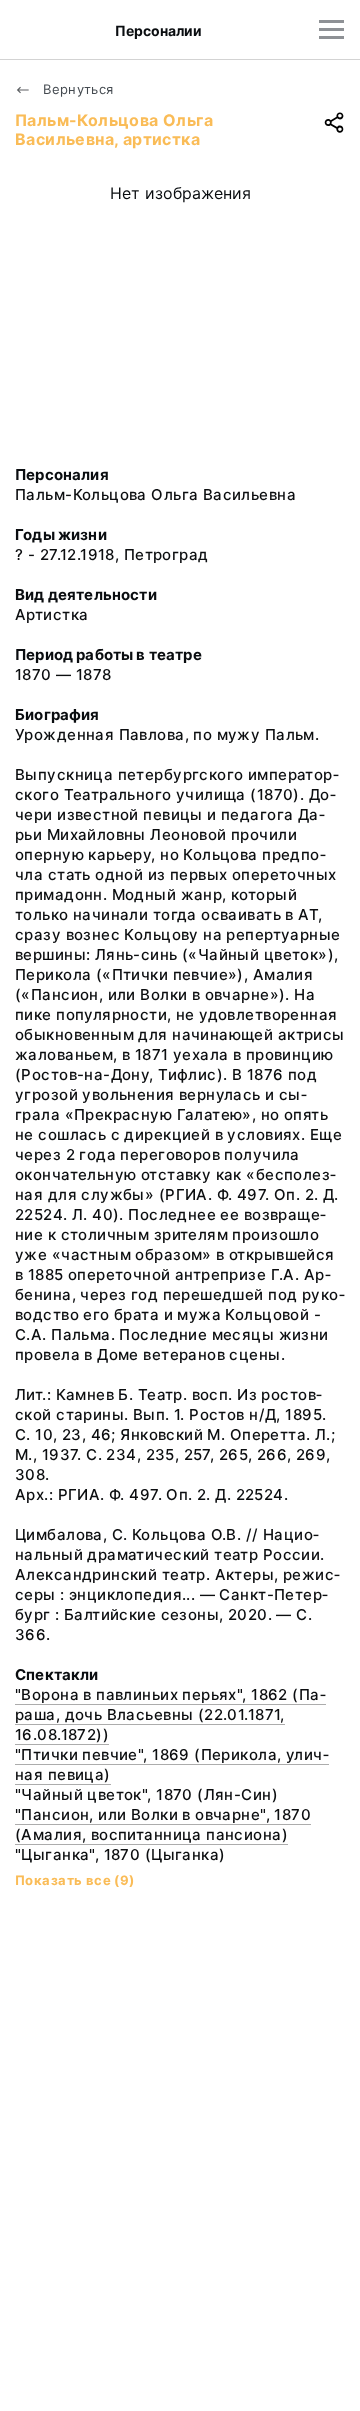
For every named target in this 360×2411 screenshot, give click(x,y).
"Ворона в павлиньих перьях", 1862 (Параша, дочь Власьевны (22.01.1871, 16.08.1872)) (170, 1714)
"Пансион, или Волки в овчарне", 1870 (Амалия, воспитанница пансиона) (163, 1824)
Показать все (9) (75, 1880)
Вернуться (76, 89)
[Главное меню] (331, 29)
